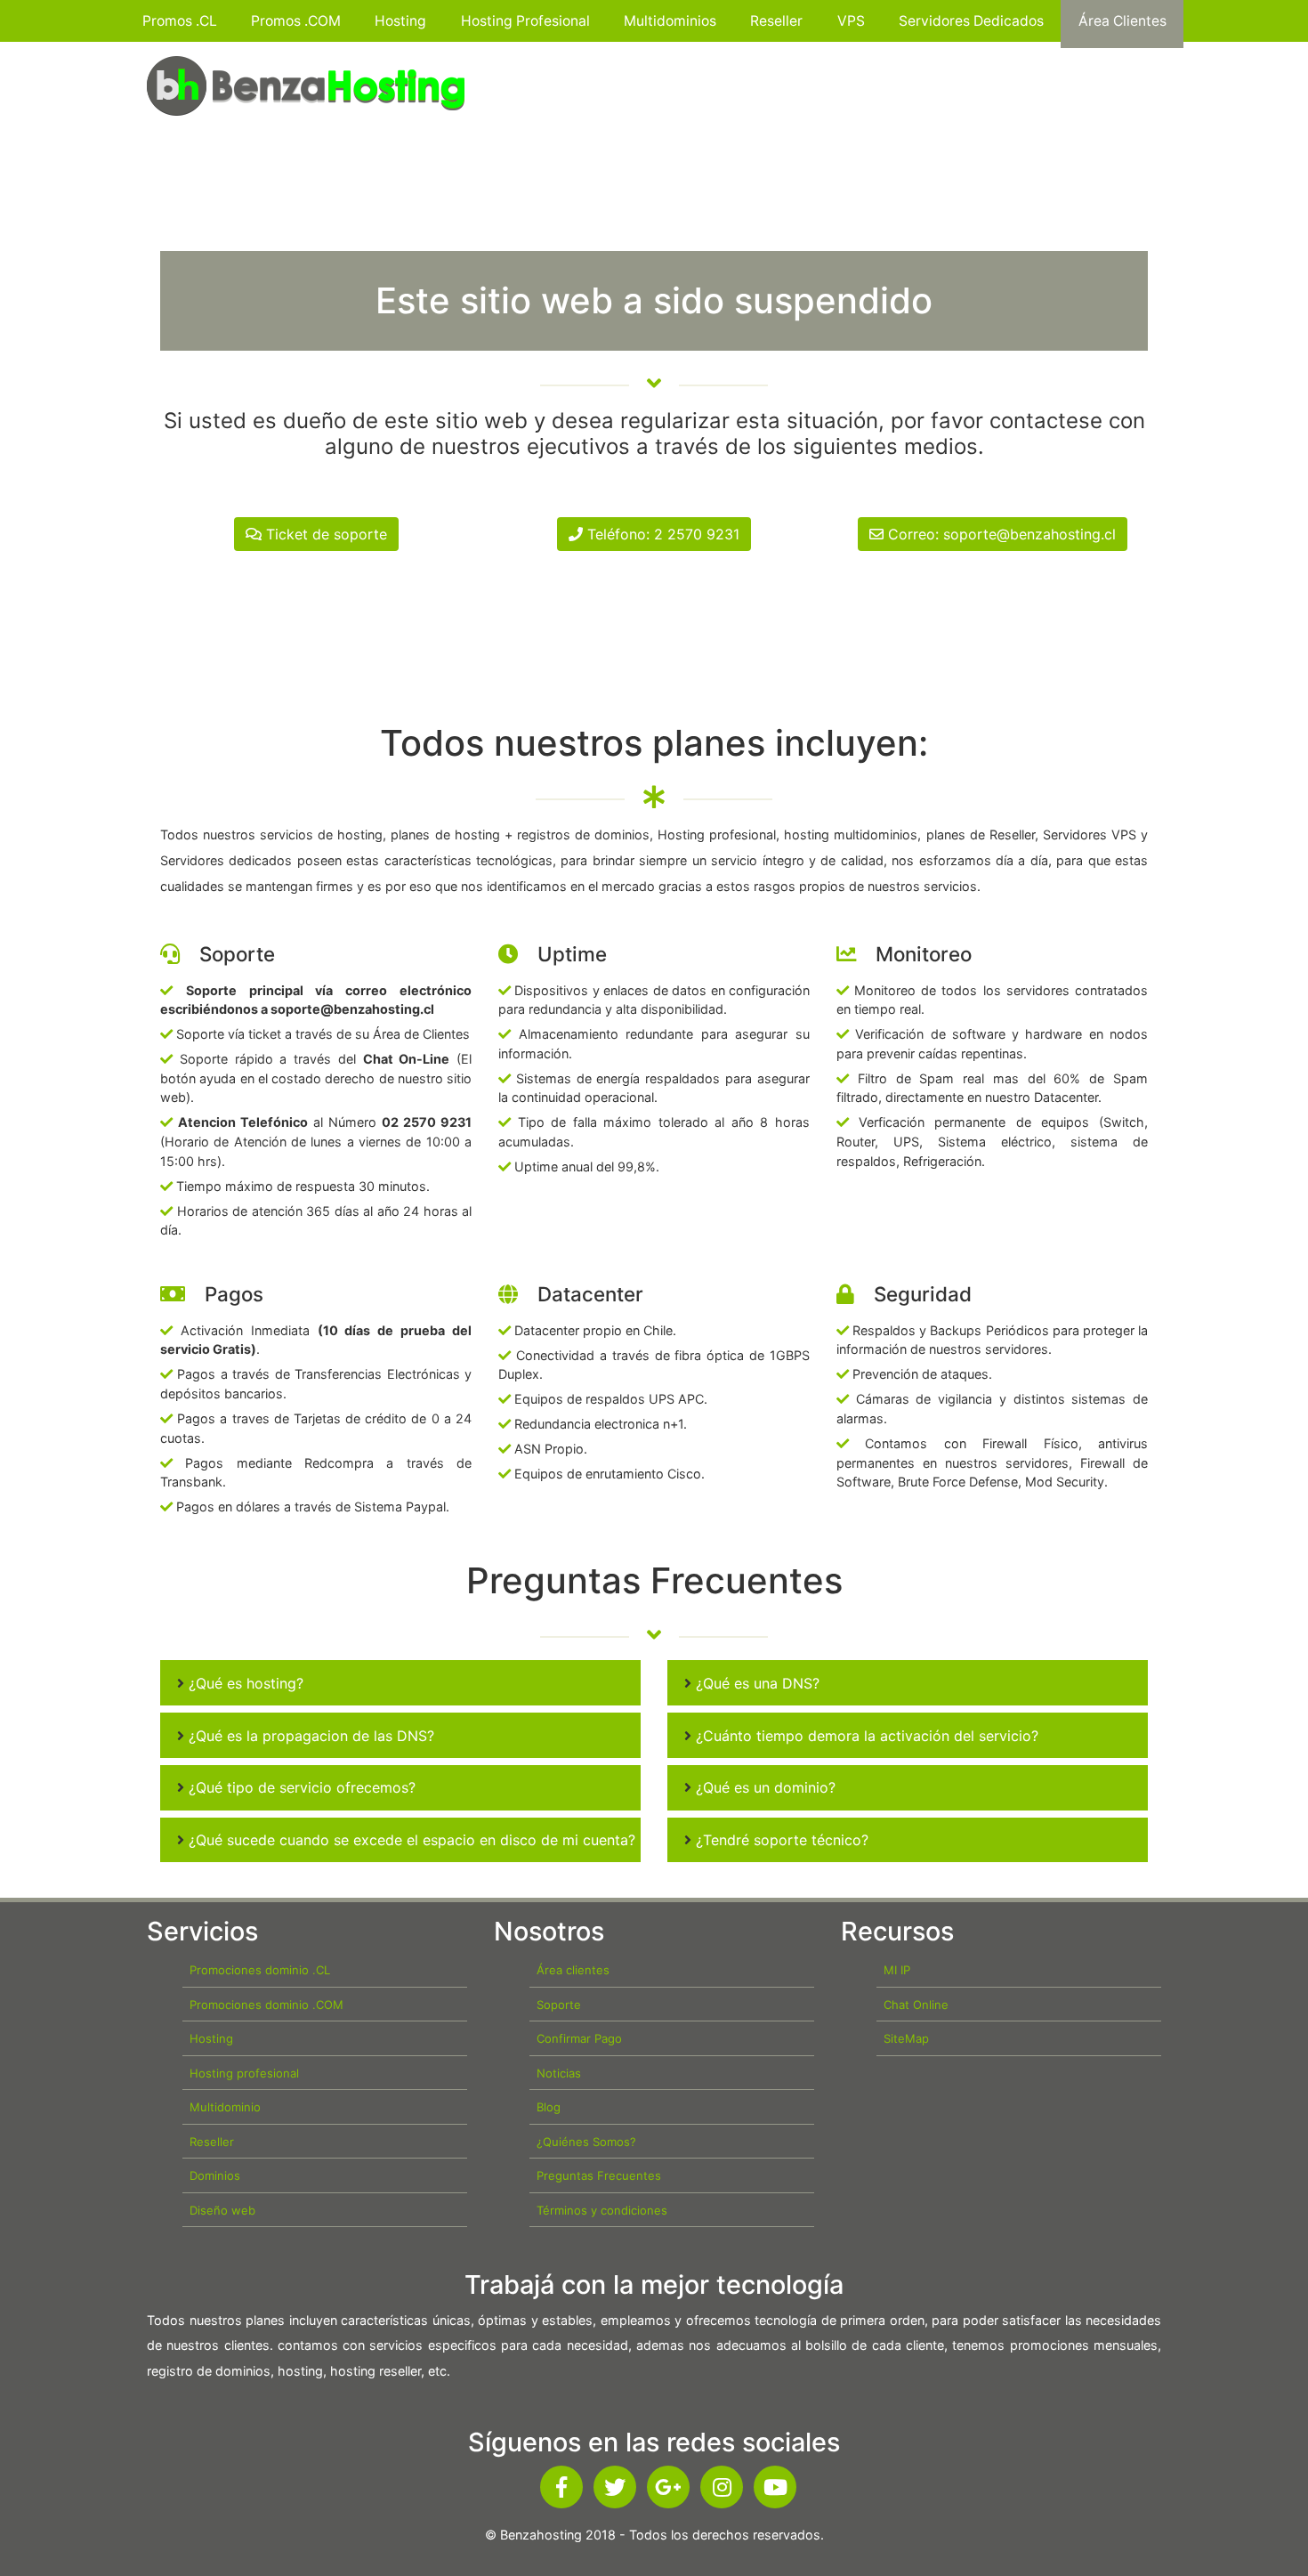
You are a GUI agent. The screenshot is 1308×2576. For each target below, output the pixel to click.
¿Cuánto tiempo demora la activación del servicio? (865, 1736)
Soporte (559, 2005)
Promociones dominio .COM (266, 2005)
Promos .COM (296, 21)
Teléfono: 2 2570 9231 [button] (661, 534)
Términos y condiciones (602, 2210)
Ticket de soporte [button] (324, 534)
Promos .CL (180, 21)
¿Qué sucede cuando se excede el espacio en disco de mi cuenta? (410, 1840)
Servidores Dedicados (971, 21)
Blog (549, 2107)
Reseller (776, 21)
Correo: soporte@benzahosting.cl (1000, 534)
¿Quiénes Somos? (586, 2142)
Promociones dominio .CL (260, 1970)
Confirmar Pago (579, 2038)
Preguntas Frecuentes (599, 2175)
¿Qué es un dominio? (763, 1787)
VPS (851, 21)
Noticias (559, 2073)
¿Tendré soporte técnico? (780, 1840)
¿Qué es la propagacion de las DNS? (309, 1736)
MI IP (897, 1970)
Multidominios (670, 21)
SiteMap (906, 2038)
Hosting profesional (244, 2073)
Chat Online (916, 2005)
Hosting (400, 21)
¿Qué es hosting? (244, 1683)
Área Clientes (1122, 21)
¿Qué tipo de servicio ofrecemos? (300, 1787)
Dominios (215, 2175)
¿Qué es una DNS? (755, 1683)
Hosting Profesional (525, 21)
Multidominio (225, 2107)
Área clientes (573, 1970)
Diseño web (222, 2210)
